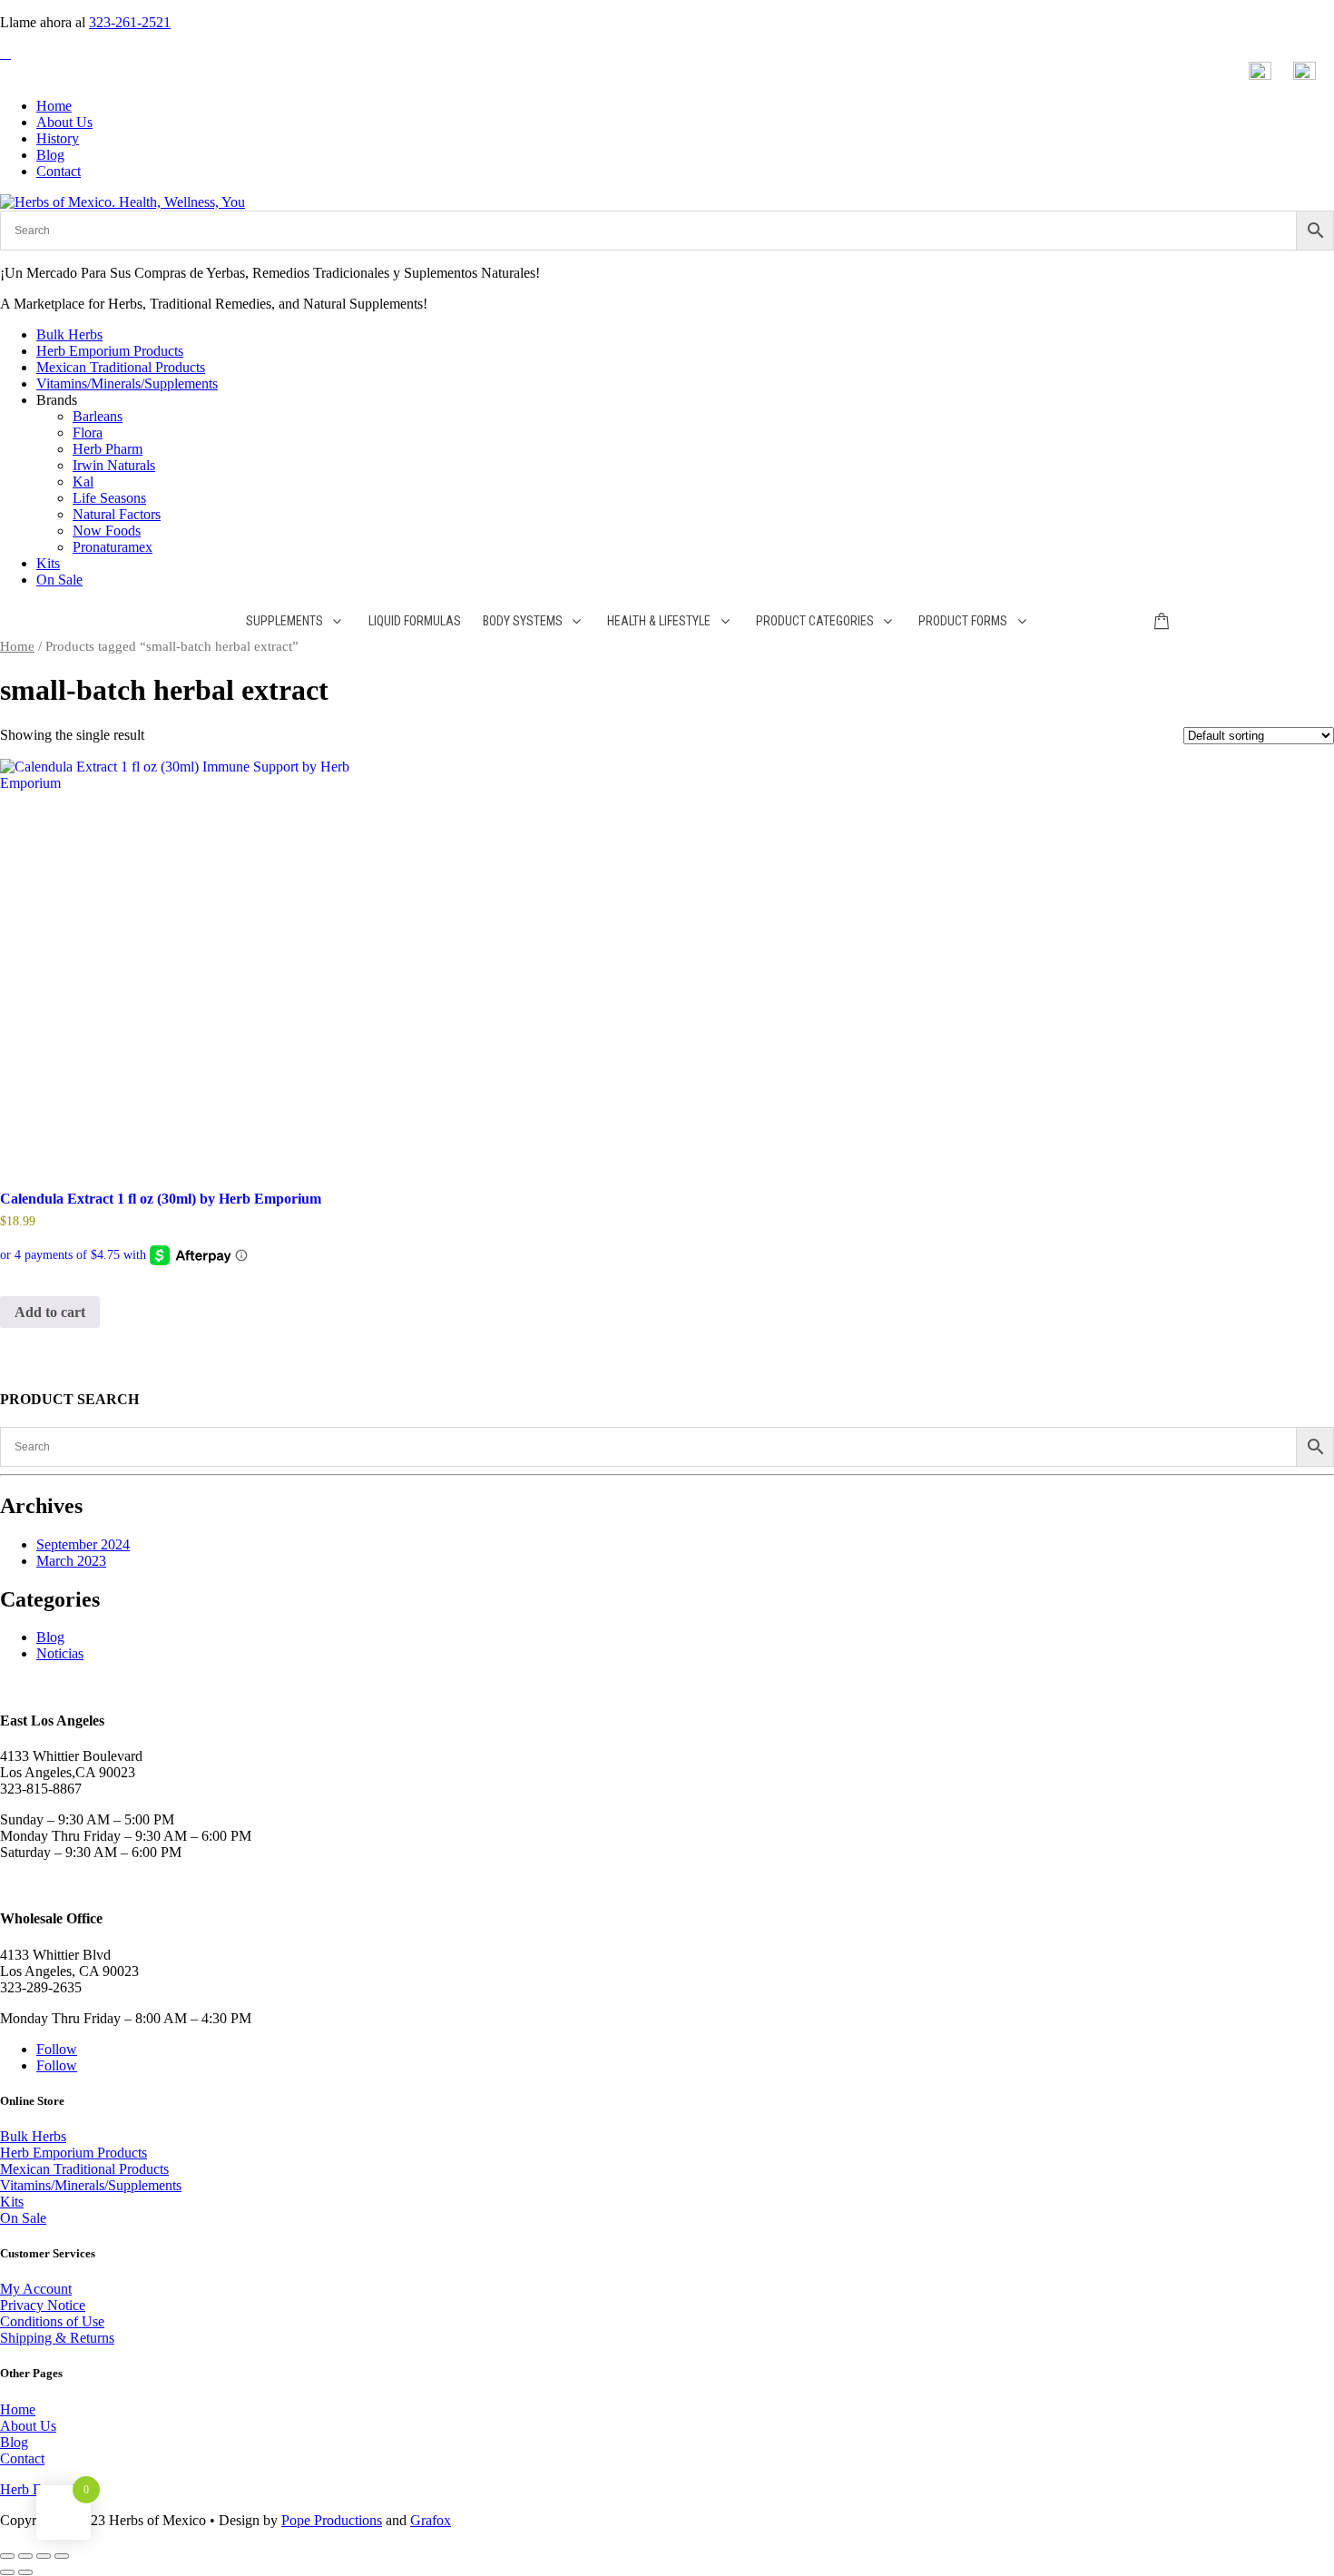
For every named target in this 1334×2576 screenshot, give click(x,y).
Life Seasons (109, 498)
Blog (50, 155)
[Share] (44, 2556)
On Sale (59, 580)
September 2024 (83, 1544)
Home (54, 106)
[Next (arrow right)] (25, 2572)
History (58, 138)
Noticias (60, 1653)
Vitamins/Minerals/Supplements (127, 383)
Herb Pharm (108, 449)
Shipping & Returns (57, 2338)
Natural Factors (117, 514)
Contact (59, 171)
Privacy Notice (43, 2305)
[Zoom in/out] (7, 2556)
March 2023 (71, 1561)
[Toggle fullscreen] (25, 2556)
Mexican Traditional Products (121, 367)
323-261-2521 (130, 22)
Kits (48, 563)
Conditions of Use (52, 2321)
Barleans (98, 416)
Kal (83, 482)
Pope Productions (332, 2520)
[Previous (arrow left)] (7, 2572)
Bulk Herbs (69, 334)
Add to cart (50, 1312)
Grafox (431, 2520)
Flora (88, 433)
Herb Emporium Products (110, 351)
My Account (36, 2289)
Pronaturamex (113, 547)
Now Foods (107, 531)
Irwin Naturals (114, 465)
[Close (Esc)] (62, 2556)
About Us (64, 122)
